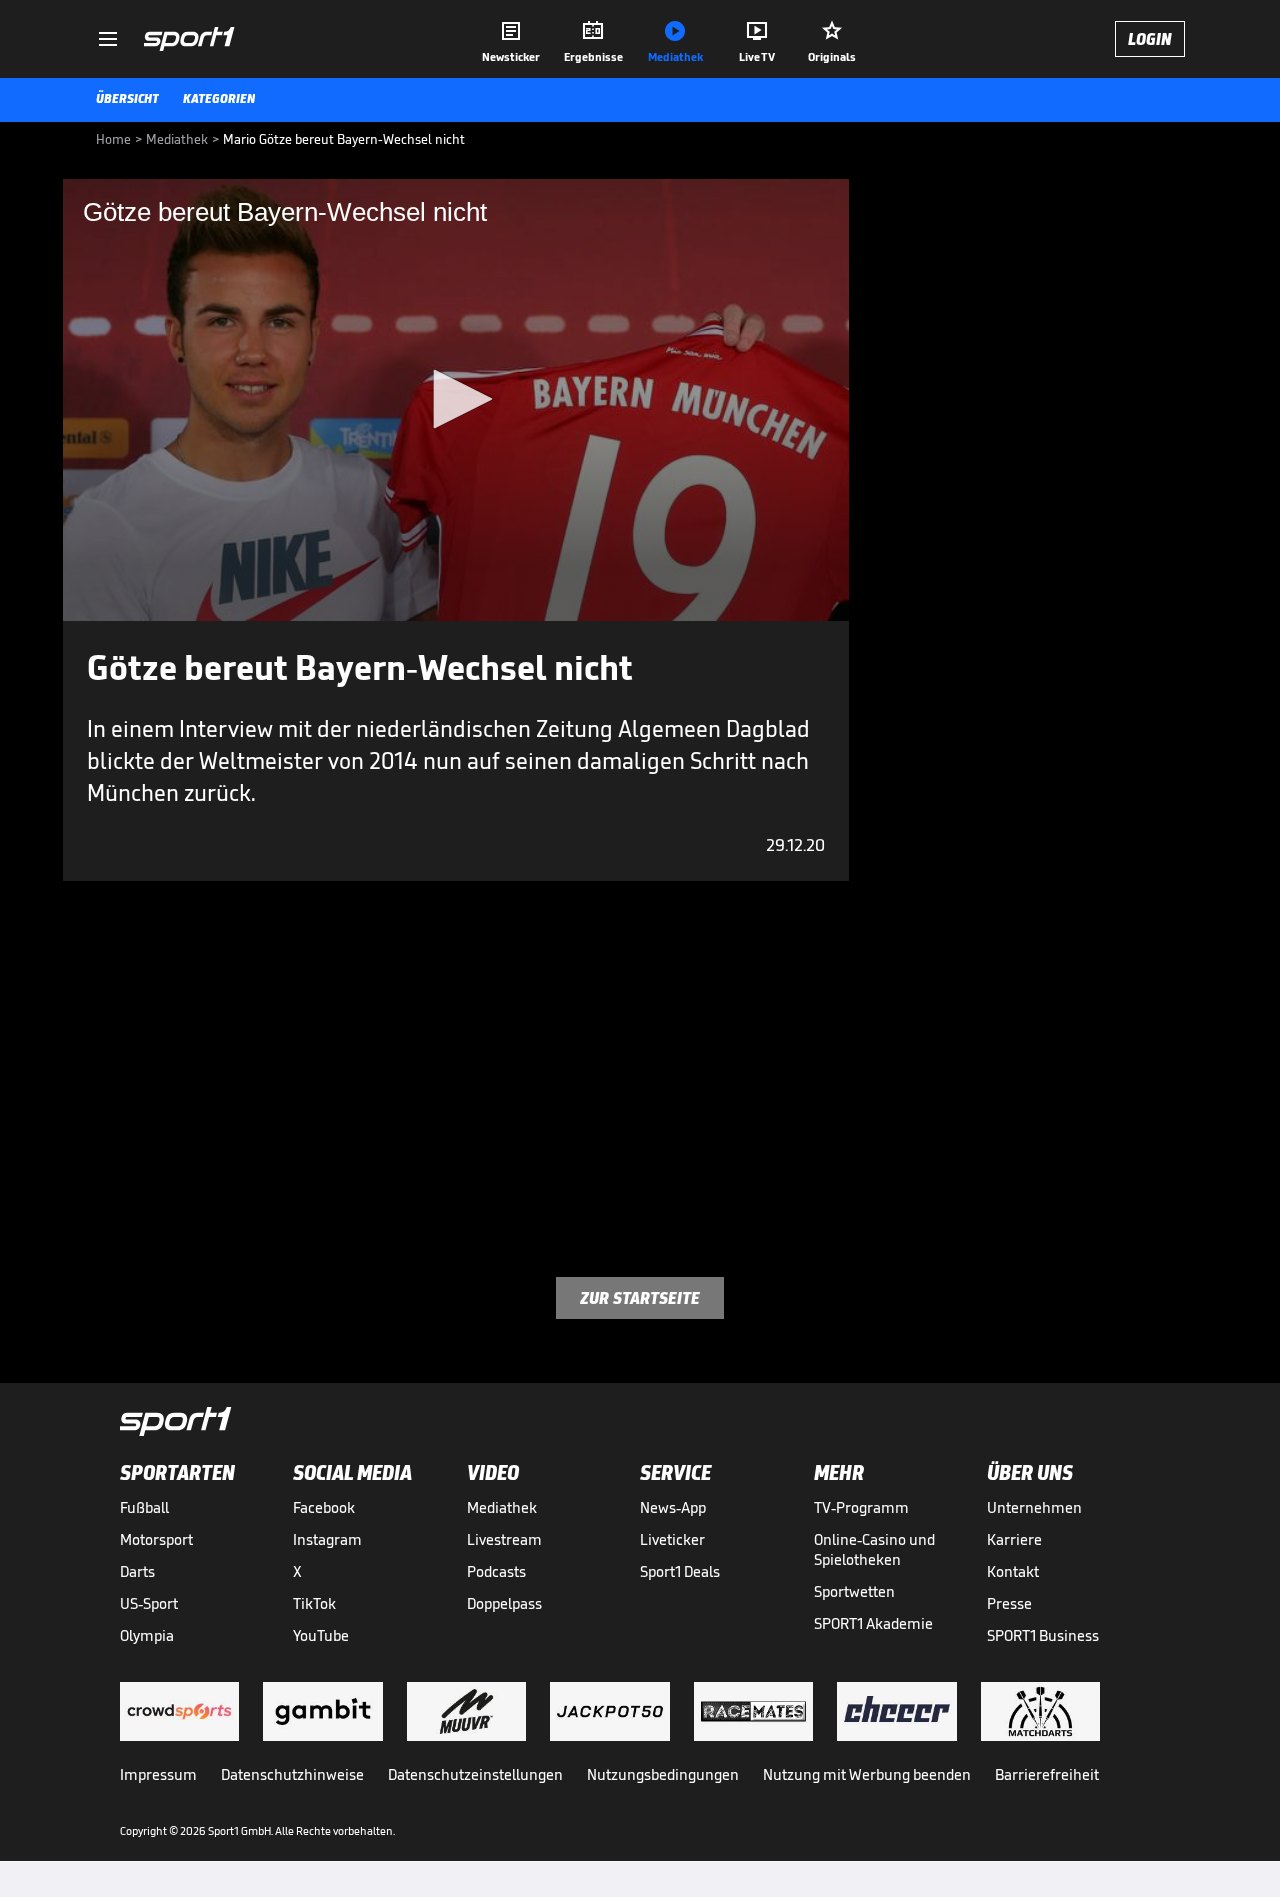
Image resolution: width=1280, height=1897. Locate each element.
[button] (456, 399)
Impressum (158, 1774)
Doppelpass (504, 1603)
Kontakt (1013, 1571)
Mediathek (502, 1507)
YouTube (321, 1635)
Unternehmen (1034, 1507)
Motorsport (156, 1539)
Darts (137, 1571)
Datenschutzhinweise (292, 1774)
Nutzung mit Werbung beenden (867, 1774)
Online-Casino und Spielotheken (874, 1549)
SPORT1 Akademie (873, 1623)
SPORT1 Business (1043, 1635)
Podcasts (496, 1571)
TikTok (314, 1603)
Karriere (1014, 1539)
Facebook (324, 1507)
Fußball (144, 1507)
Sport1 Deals (680, 1571)
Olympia (147, 1635)
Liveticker (672, 1539)
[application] (456, 400)
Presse (1009, 1603)
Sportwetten (854, 1591)
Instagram (327, 1539)
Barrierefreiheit (1047, 1774)
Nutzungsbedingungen (663, 1774)
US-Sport (149, 1603)
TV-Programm (861, 1507)
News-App (673, 1507)
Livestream (504, 1539)
